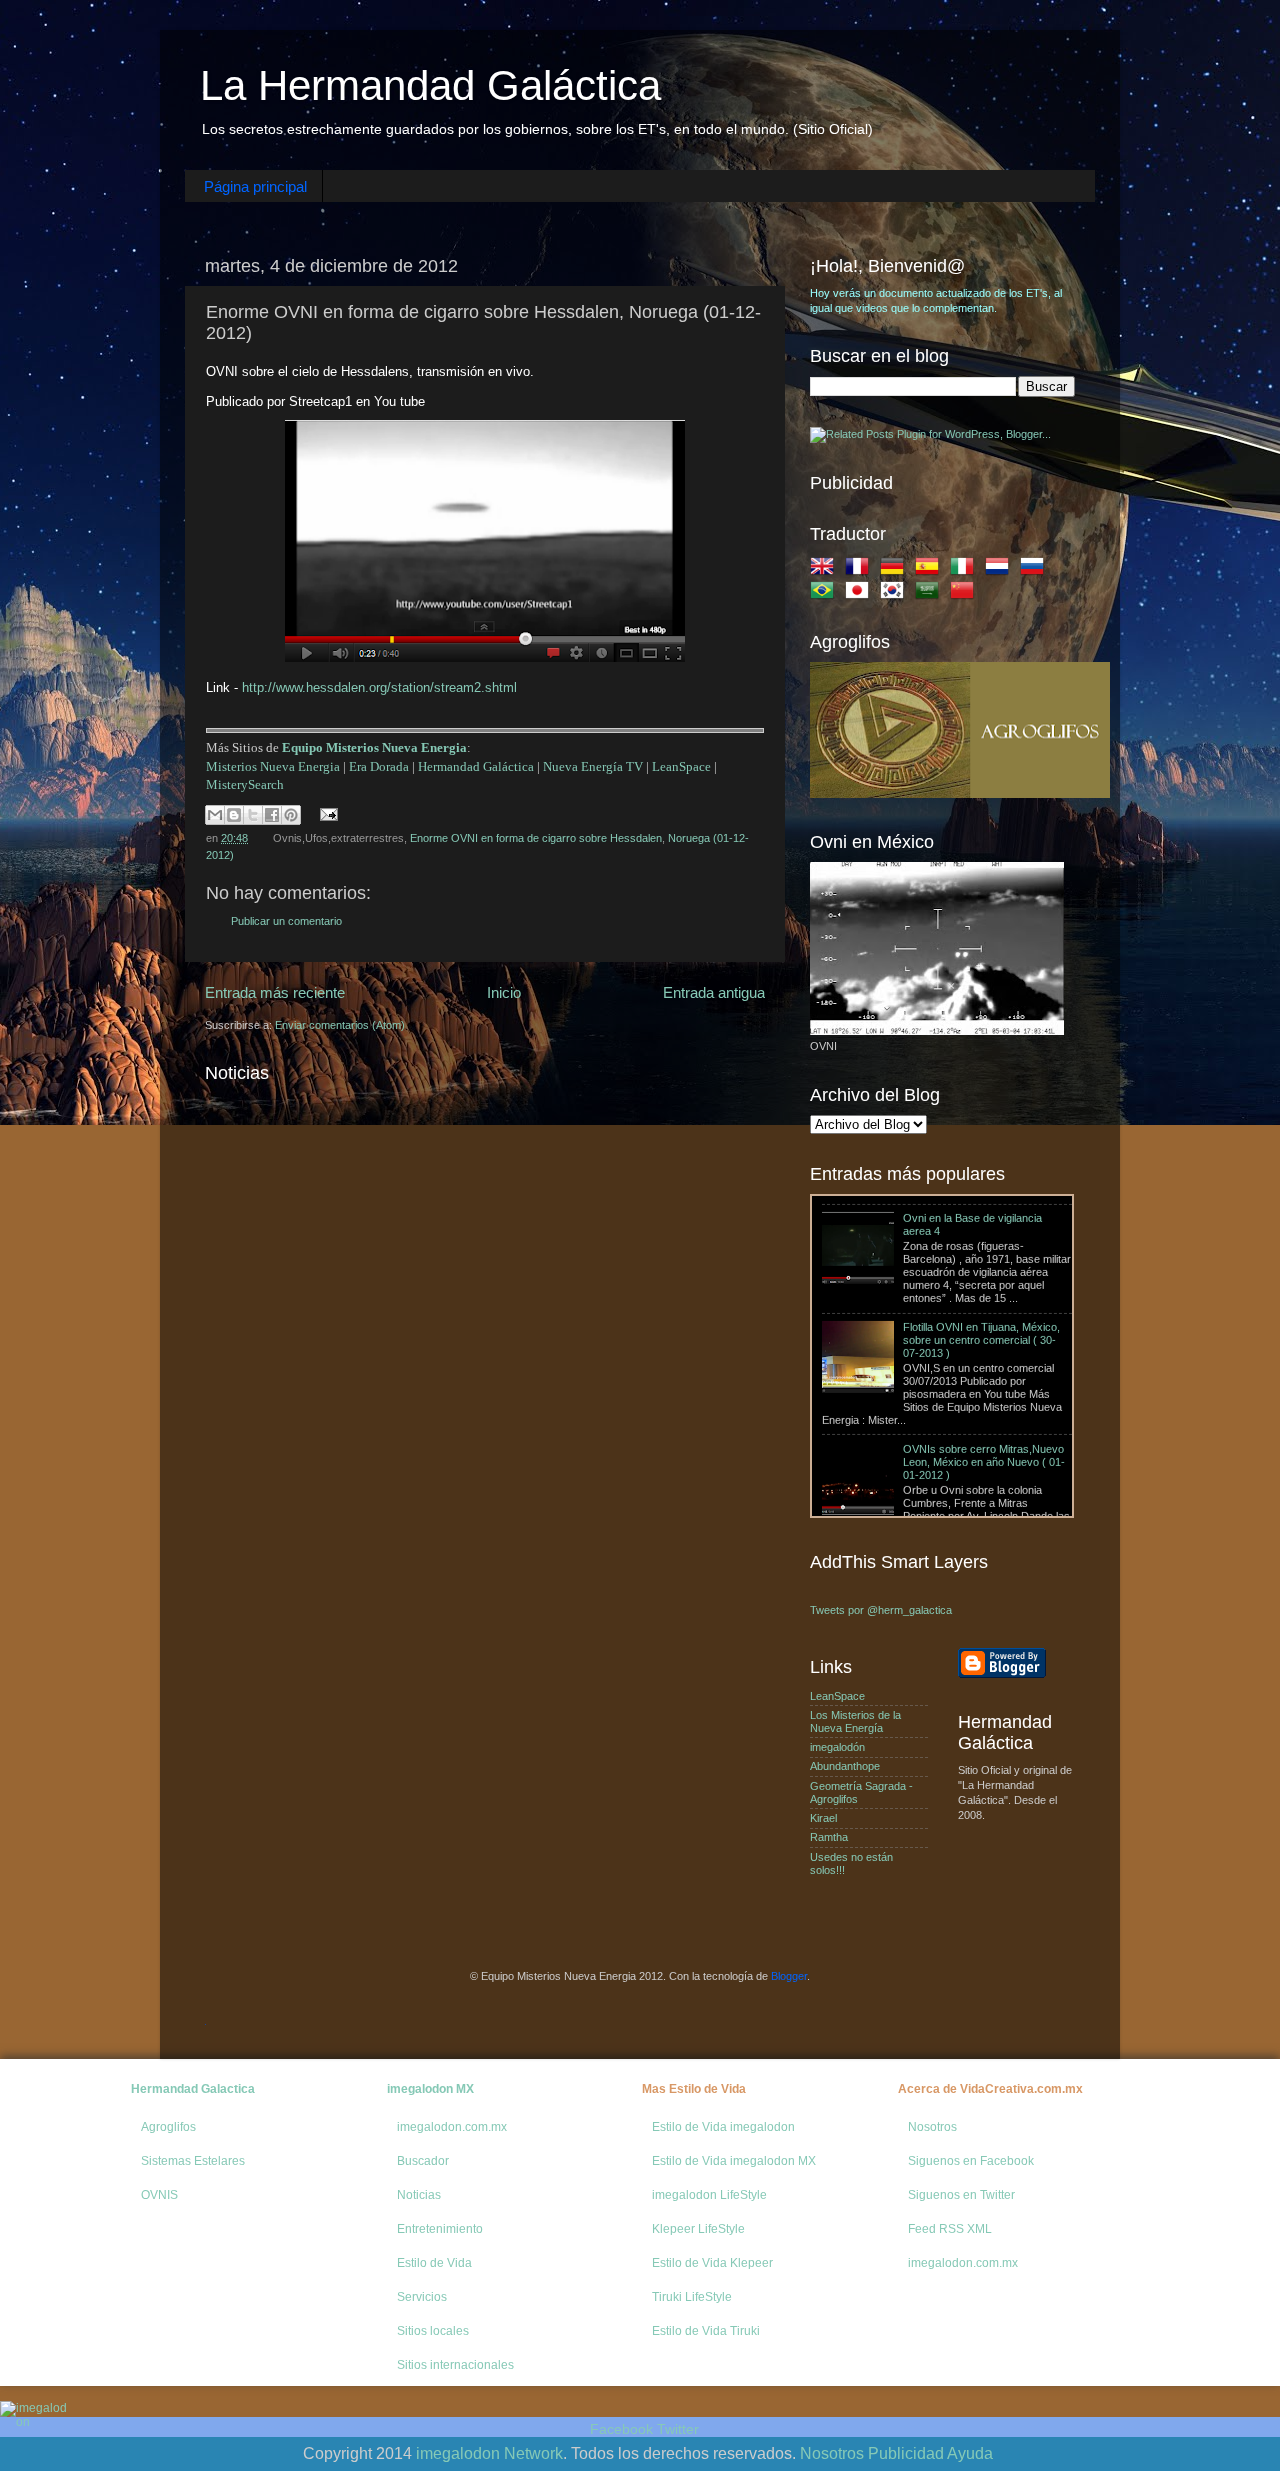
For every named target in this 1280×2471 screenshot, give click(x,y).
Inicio (504, 992)
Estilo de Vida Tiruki (706, 2331)
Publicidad (906, 2453)
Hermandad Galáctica (476, 766)
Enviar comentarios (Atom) (340, 1025)
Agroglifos (168, 2127)
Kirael (823, 1818)
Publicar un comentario (286, 921)
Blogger (789, 1976)
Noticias (419, 2195)
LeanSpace (681, 766)
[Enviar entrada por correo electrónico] (326, 814)
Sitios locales (433, 2331)
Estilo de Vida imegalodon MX (734, 2161)
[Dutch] (1001, 570)
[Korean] (896, 594)
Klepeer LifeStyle (698, 2229)
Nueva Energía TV (593, 766)
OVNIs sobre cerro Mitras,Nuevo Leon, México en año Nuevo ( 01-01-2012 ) (984, 1402)
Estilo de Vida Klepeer (712, 2263)
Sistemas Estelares (193, 2161)
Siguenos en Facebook (971, 2161)
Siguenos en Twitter (961, 2195)
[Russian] (1036, 570)
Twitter (678, 2429)
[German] (896, 570)
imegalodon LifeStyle (709, 2195)
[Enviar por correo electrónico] (215, 815)
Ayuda (970, 2453)
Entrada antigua (714, 992)
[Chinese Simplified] (966, 594)
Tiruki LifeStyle (692, 2297)
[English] (826, 570)
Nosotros (932, 2127)
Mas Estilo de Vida (694, 2089)
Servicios (422, 2297)
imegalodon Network (489, 2453)
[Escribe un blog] (234, 815)
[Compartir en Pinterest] (291, 815)
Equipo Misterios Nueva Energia (374, 747)
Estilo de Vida (434, 2263)
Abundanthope (845, 1766)
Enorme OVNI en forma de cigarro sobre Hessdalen (536, 838)
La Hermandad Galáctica (430, 85)
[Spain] (931, 570)
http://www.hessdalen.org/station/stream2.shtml (379, 687)
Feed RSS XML (950, 2229)
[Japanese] (861, 594)
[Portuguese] (826, 594)
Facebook (621, 2429)
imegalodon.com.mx (452, 2127)
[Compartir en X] (253, 815)
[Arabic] (931, 594)
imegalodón (837, 1747)
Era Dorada (379, 766)
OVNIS (159, 2195)
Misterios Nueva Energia (273, 766)
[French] (861, 570)
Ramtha (829, 1837)
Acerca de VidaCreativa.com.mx (990, 2089)
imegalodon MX (430, 2089)
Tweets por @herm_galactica (881, 1610)
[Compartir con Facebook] (272, 815)
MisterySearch (245, 784)
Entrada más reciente (275, 992)
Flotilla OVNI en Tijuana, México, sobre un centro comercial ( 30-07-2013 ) (981, 1280)
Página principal (255, 186)
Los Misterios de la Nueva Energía (855, 1721)
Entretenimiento (440, 2229)
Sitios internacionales (455, 2365)
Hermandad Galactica (193, 2089)
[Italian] (966, 570)
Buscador (423, 2161)
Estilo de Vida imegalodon (723, 2127)
